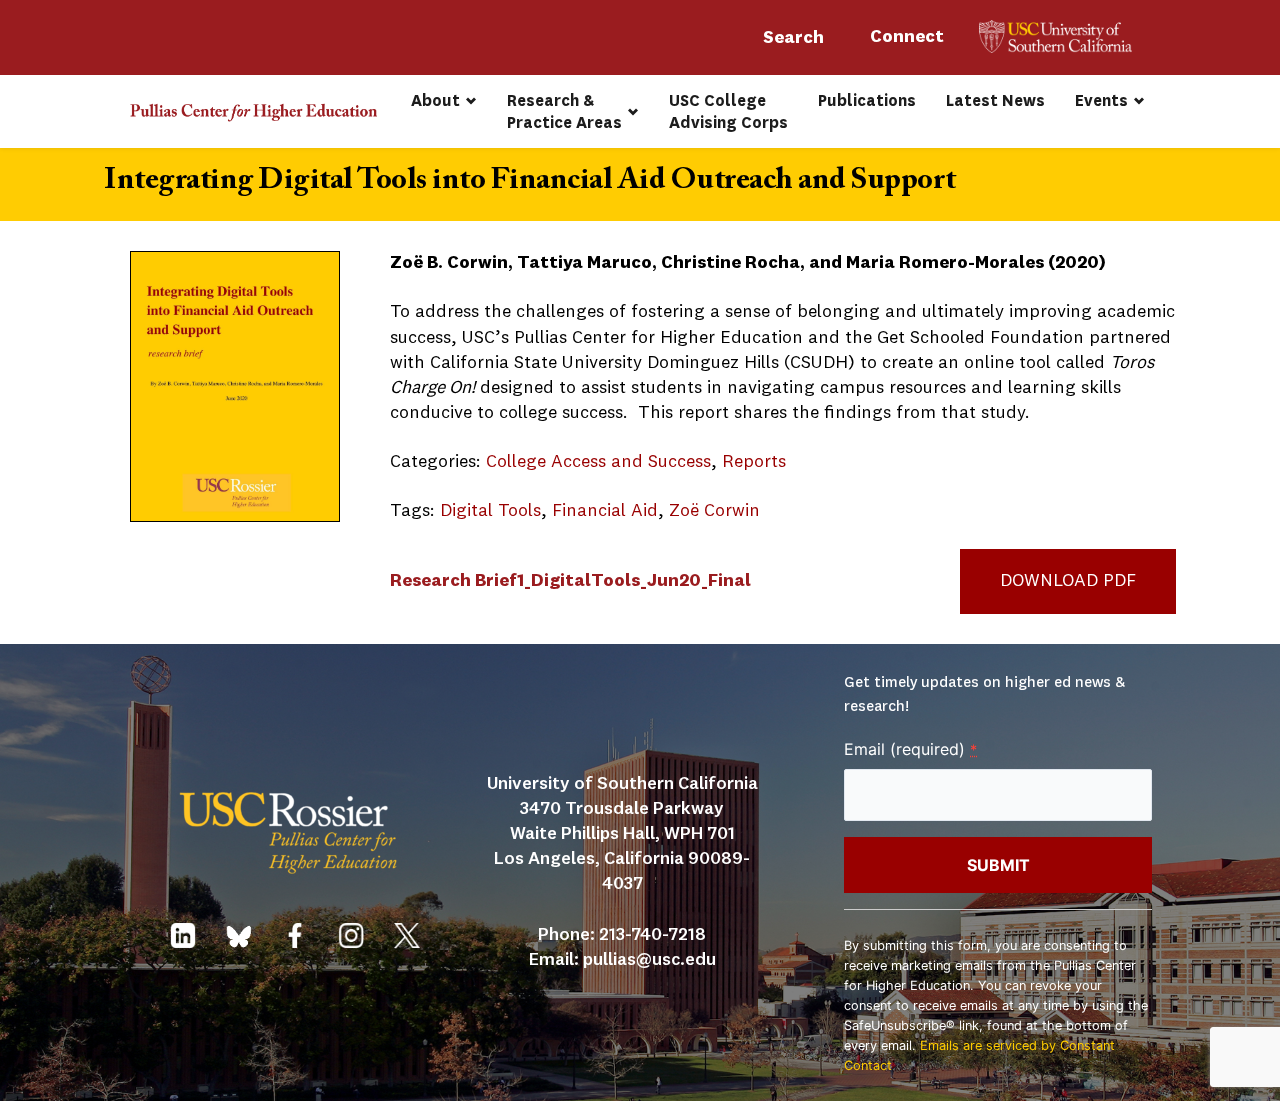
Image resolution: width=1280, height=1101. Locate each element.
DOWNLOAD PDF (1068, 581)
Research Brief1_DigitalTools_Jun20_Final (570, 581)
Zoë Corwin (714, 511)
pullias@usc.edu (649, 960)
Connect (909, 37)
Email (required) (910, 749)
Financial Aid (605, 511)
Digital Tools (490, 511)
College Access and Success (598, 462)
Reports (754, 462)
